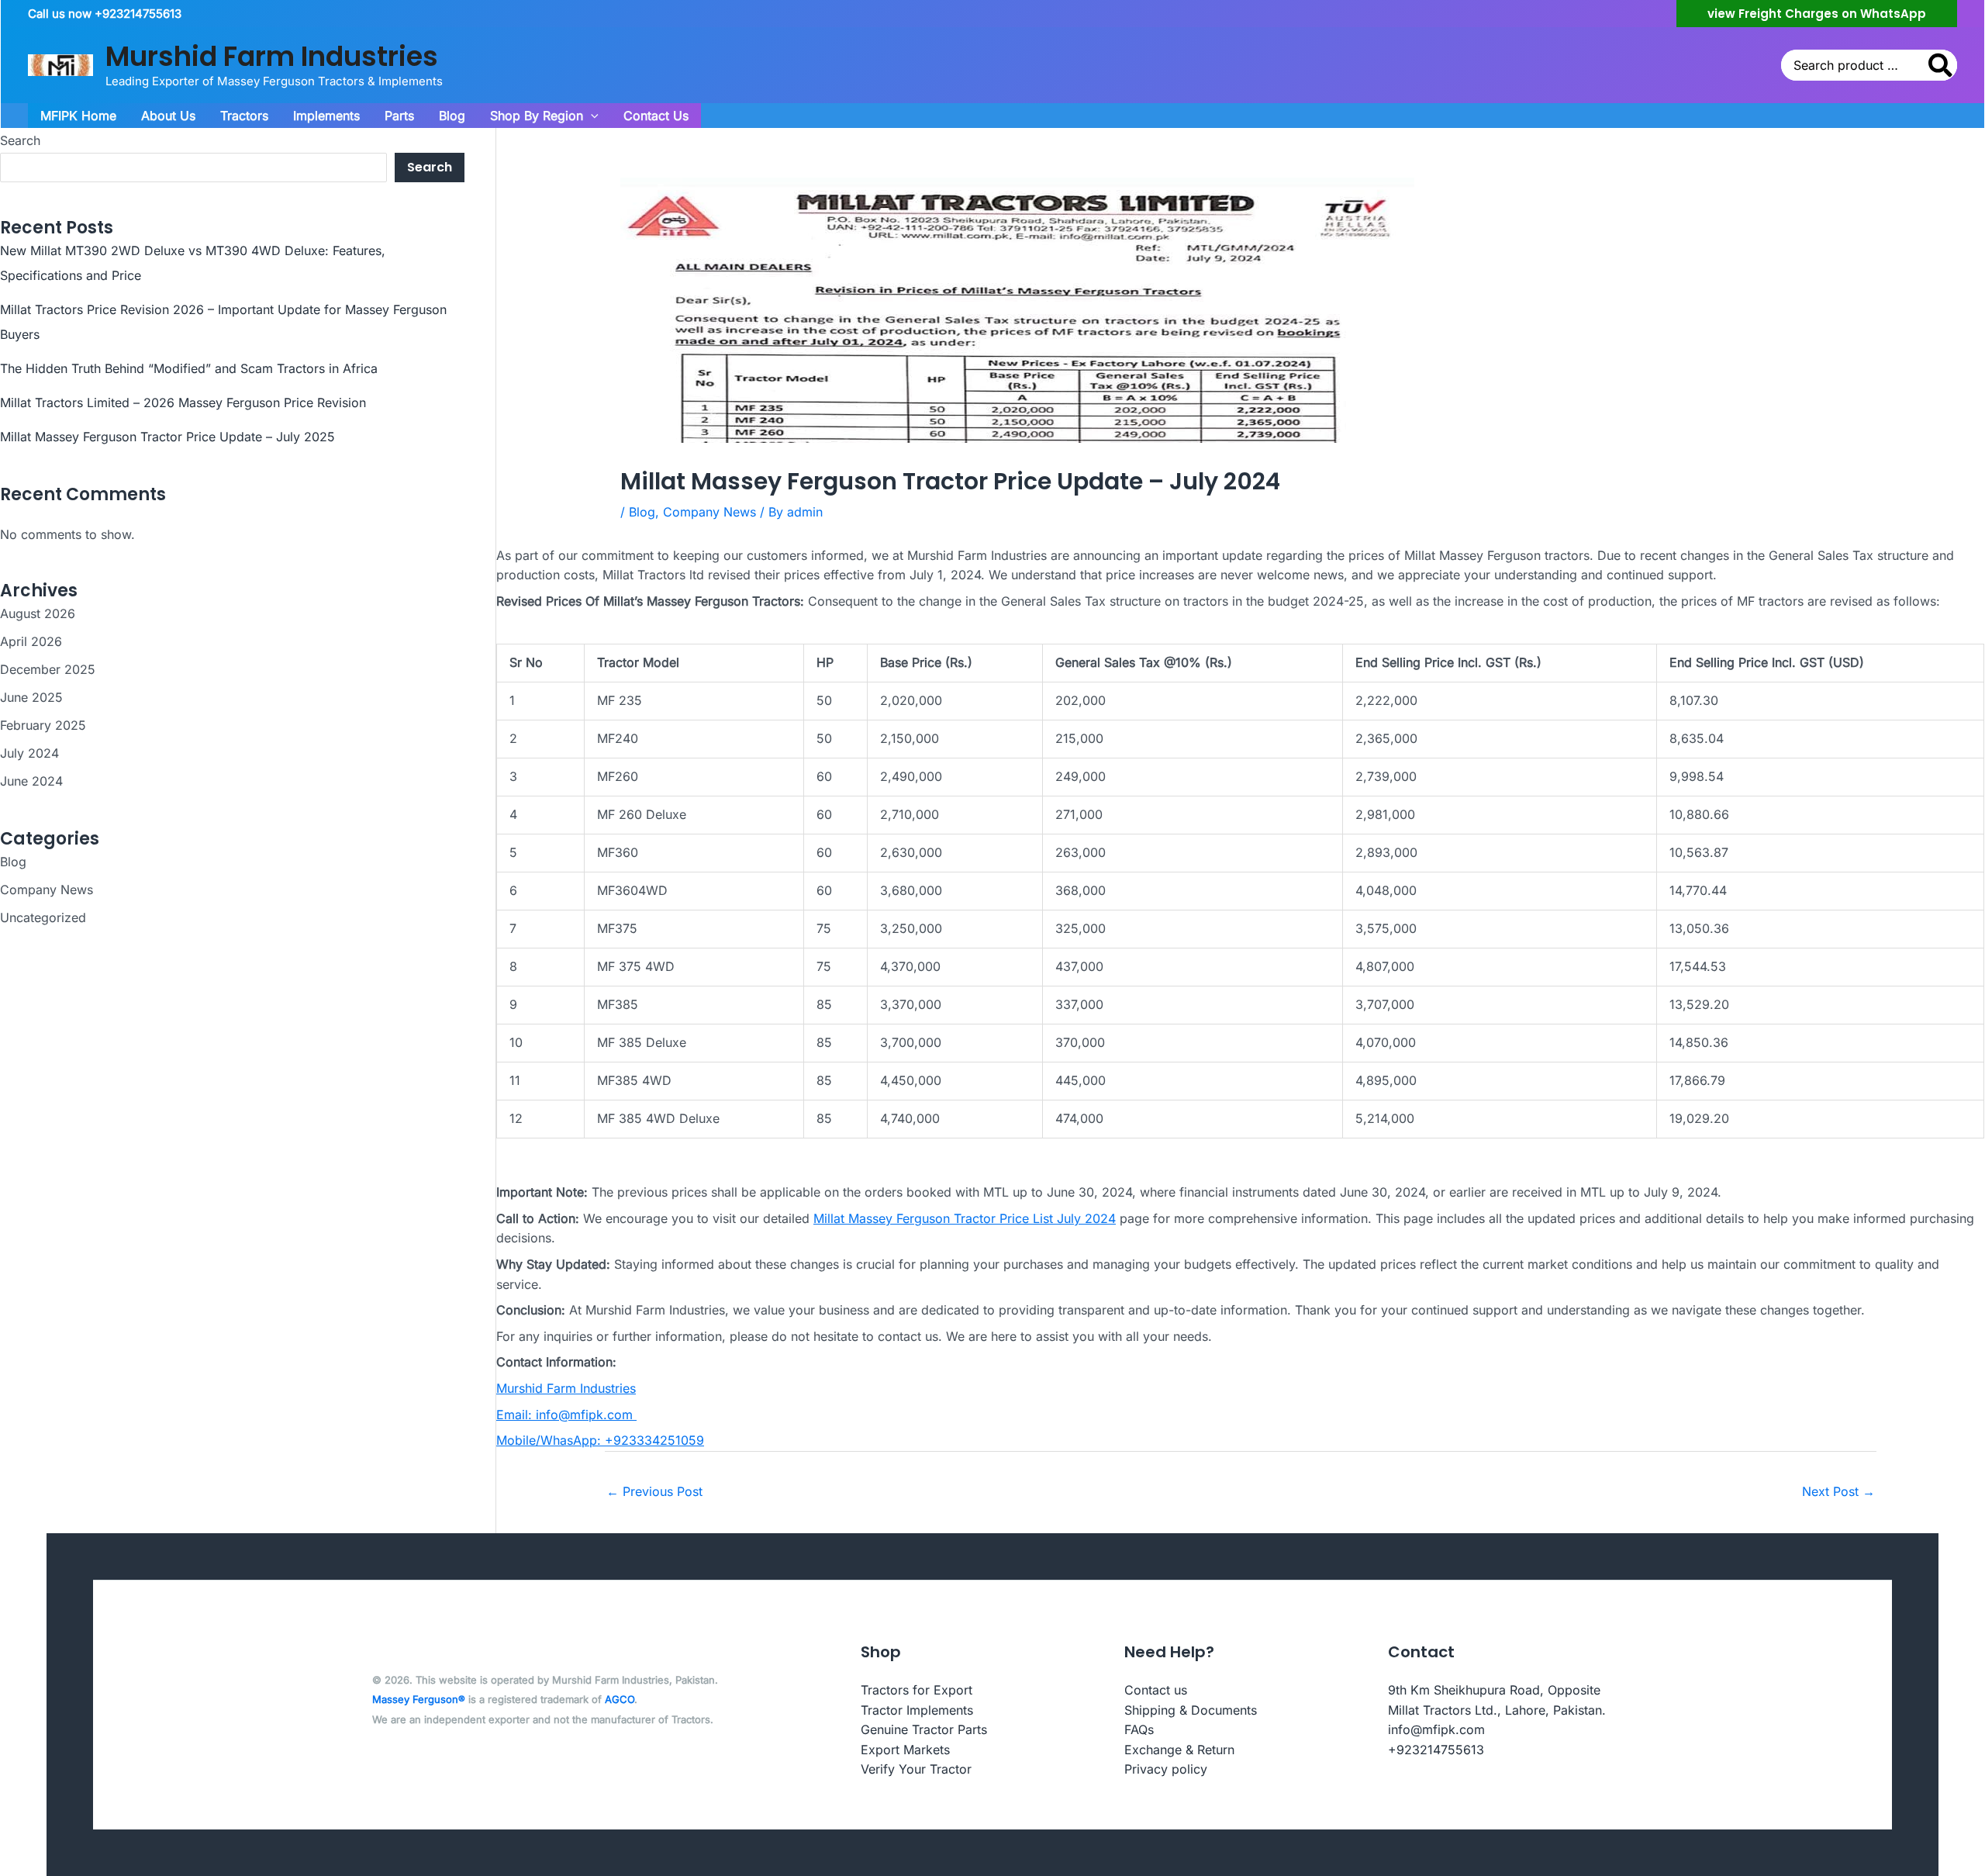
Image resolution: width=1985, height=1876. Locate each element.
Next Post (1838, 1491)
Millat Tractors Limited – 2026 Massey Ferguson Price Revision (183, 402)
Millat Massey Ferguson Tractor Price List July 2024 (965, 1218)
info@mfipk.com (1436, 1729)
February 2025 (43, 725)
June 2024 (31, 781)
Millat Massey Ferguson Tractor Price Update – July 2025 (167, 437)
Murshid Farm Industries (272, 56)
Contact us (1156, 1690)
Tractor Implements (917, 1710)
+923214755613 (1436, 1750)
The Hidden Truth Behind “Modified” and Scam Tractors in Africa (189, 368)
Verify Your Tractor (916, 1769)
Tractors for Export (917, 1690)
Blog (13, 862)
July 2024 (29, 753)
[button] (1817, 14)
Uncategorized (43, 917)
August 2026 (38, 613)
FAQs (1139, 1729)
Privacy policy (1166, 1769)
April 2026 (31, 641)
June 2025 (31, 697)
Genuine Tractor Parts (924, 1729)
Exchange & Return (1179, 1750)
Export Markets (905, 1750)
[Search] (1941, 65)
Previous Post (654, 1491)
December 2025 (48, 669)
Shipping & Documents (1191, 1710)
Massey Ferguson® (419, 1699)
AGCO (620, 1699)
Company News (47, 890)
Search (20, 140)
